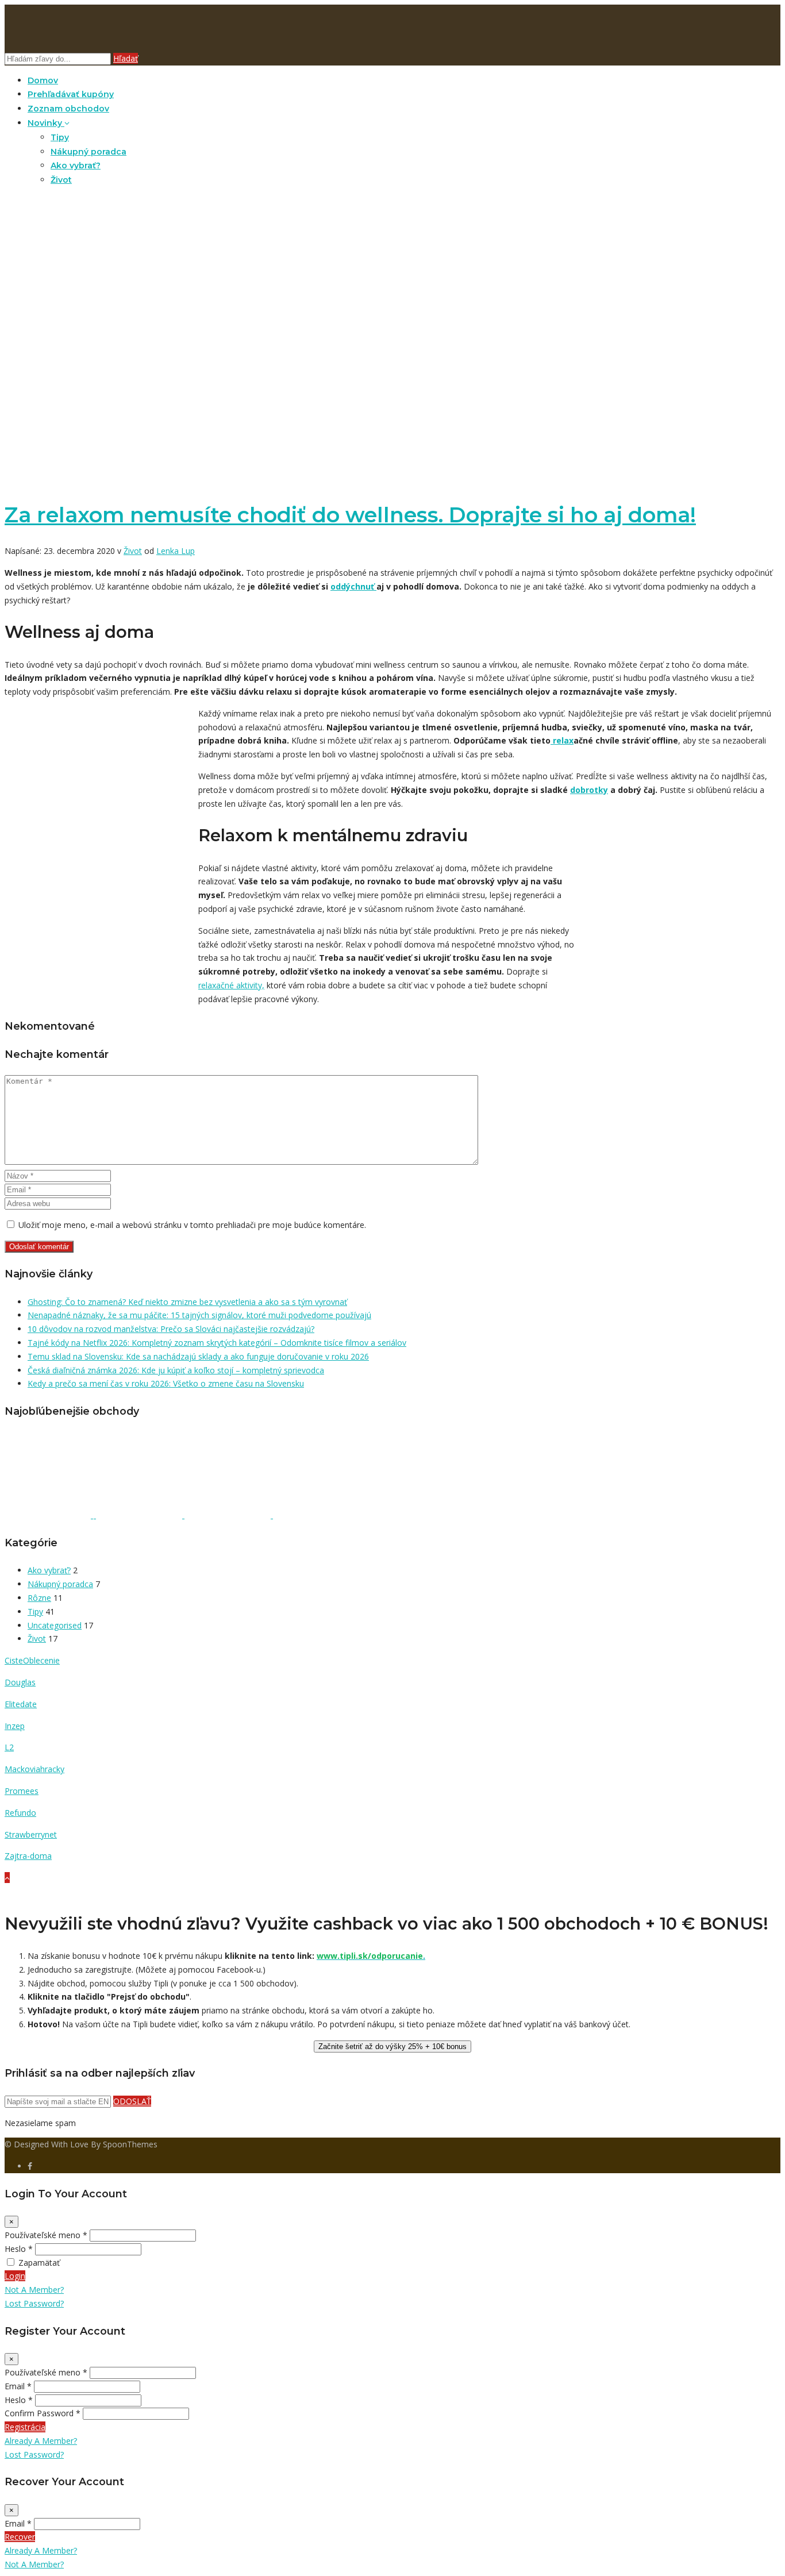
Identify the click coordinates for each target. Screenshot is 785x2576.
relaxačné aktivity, (231, 985)
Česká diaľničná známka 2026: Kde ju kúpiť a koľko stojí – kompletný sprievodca (176, 1370)
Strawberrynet (31, 1834)
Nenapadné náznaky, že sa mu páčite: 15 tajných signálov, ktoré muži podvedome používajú (199, 1315)
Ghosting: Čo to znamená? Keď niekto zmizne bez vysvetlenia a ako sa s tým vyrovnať (187, 1302)
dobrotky (589, 790)
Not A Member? (34, 2290)
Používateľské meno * (46, 2235)
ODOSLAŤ (132, 2101)
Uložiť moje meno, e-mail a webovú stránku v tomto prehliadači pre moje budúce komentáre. (192, 1225)
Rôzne (39, 1598)
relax (562, 740)
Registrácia (25, 2427)
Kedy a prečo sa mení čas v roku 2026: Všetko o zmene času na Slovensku (166, 1383)
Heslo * (19, 2249)
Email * (18, 2386)
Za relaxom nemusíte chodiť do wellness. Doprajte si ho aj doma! (350, 515)
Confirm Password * (43, 2413)
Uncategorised (55, 1625)
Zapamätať (39, 2263)
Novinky (46, 123)
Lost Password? (34, 2303)
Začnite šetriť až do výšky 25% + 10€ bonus (392, 2046)
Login (15, 2276)
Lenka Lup (176, 551)
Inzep (15, 1726)
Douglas (20, 1682)
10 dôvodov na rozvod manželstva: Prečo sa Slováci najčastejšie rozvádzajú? (171, 1329)
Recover (20, 2537)
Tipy (60, 137)
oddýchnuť (353, 586)
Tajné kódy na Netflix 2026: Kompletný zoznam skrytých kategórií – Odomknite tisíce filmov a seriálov (217, 1343)
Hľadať (126, 58)
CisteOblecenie (32, 1660)
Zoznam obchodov (68, 109)
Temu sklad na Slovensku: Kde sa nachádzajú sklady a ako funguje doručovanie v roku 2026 (198, 1356)
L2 (9, 1747)
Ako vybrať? (76, 165)
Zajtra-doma (28, 1856)
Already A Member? (41, 2441)
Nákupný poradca (88, 152)
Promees (22, 1791)
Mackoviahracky (34, 1769)
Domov (43, 80)
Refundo (20, 1813)
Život (61, 180)
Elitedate (21, 1704)
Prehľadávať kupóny (71, 94)
